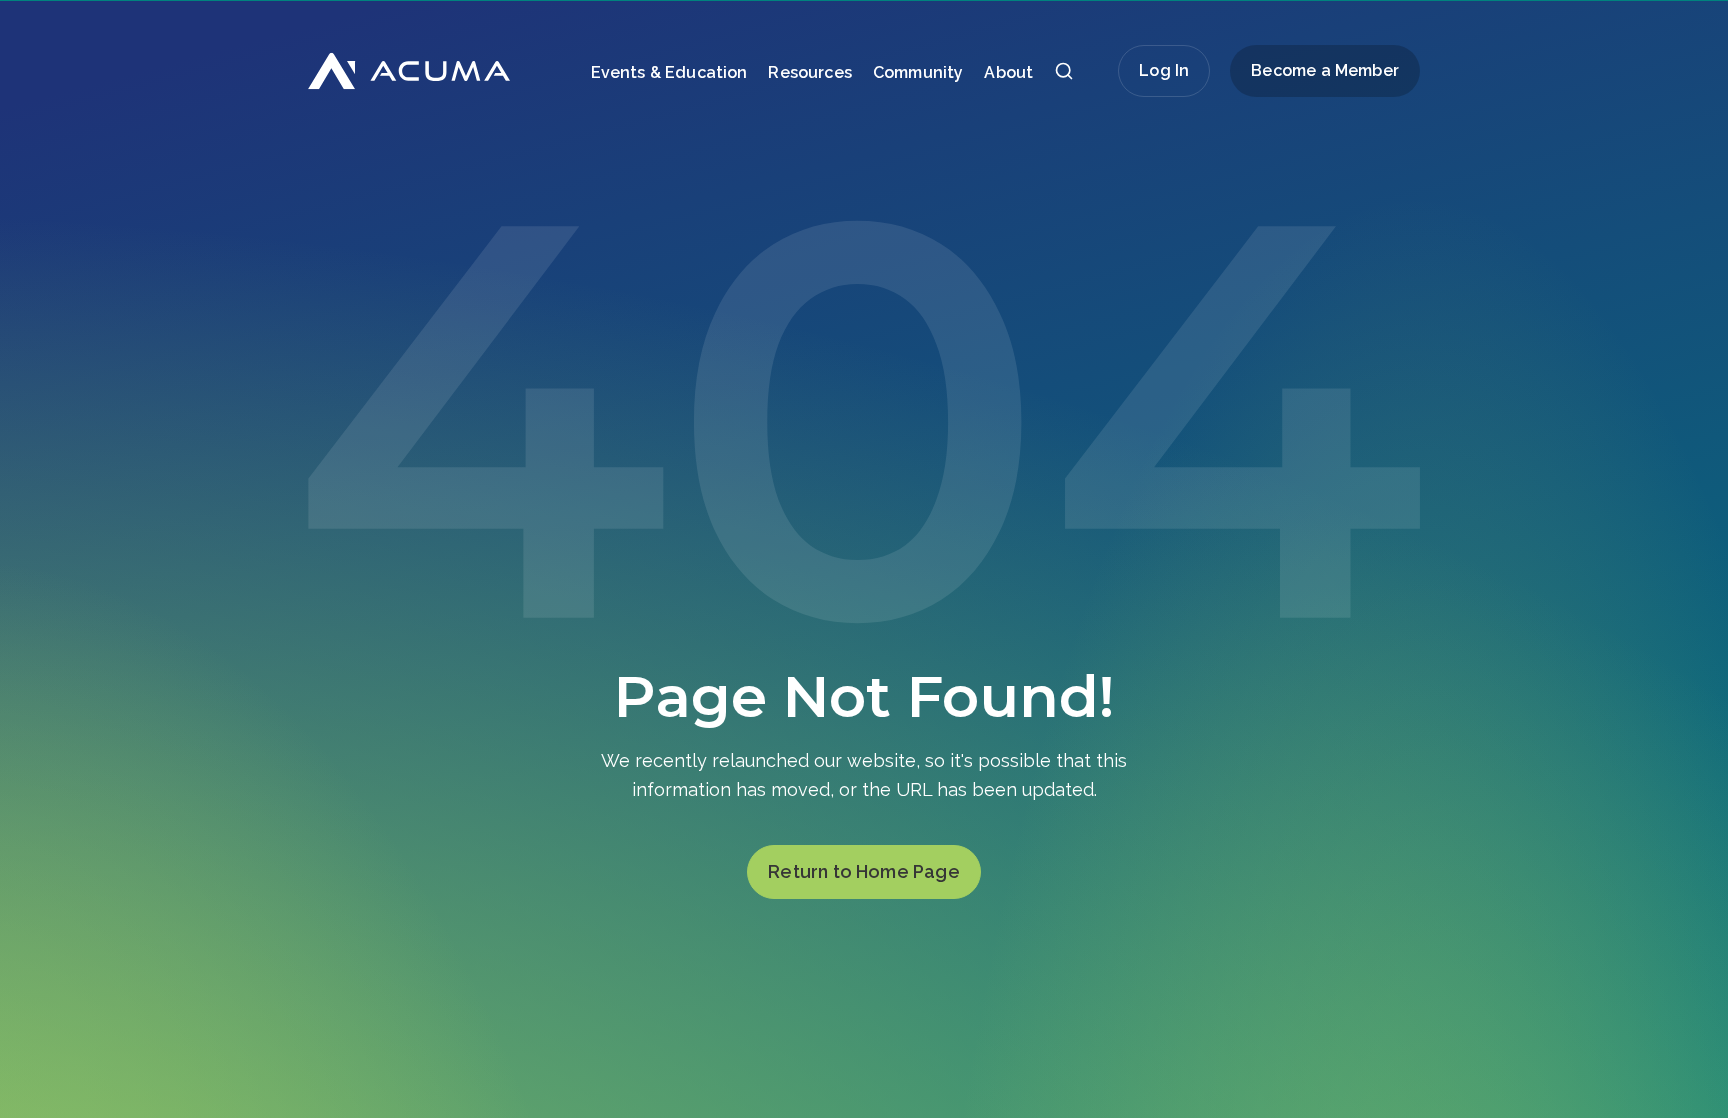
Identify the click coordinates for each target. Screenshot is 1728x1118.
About (1008, 72)
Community (918, 72)
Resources (809, 72)
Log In (1164, 70)
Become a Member (1325, 70)
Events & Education (669, 72)
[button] (1064, 76)
